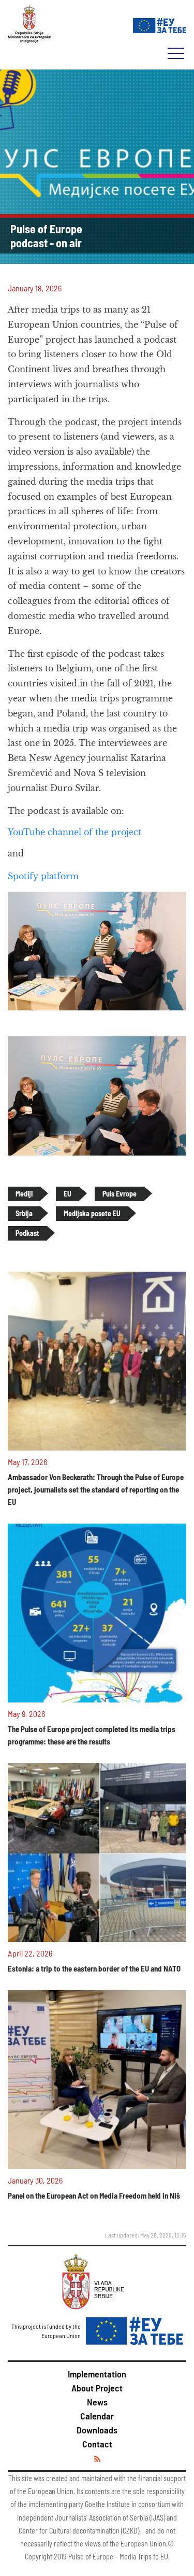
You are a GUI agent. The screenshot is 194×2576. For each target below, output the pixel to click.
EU (68, 1194)
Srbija (24, 1213)
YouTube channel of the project (74, 832)
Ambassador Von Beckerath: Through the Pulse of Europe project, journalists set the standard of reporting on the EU (96, 1489)
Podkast (27, 1233)
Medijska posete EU (92, 1213)
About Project (97, 2388)
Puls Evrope (120, 1194)
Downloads (97, 2430)
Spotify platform (43, 876)
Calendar (97, 2416)
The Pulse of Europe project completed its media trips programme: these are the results (92, 1735)
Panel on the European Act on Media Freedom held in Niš (94, 2195)
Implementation (97, 2374)
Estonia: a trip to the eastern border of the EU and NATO (94, 1968)
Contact (97, 2444)
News (97, 2402)
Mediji (24, 1194)
